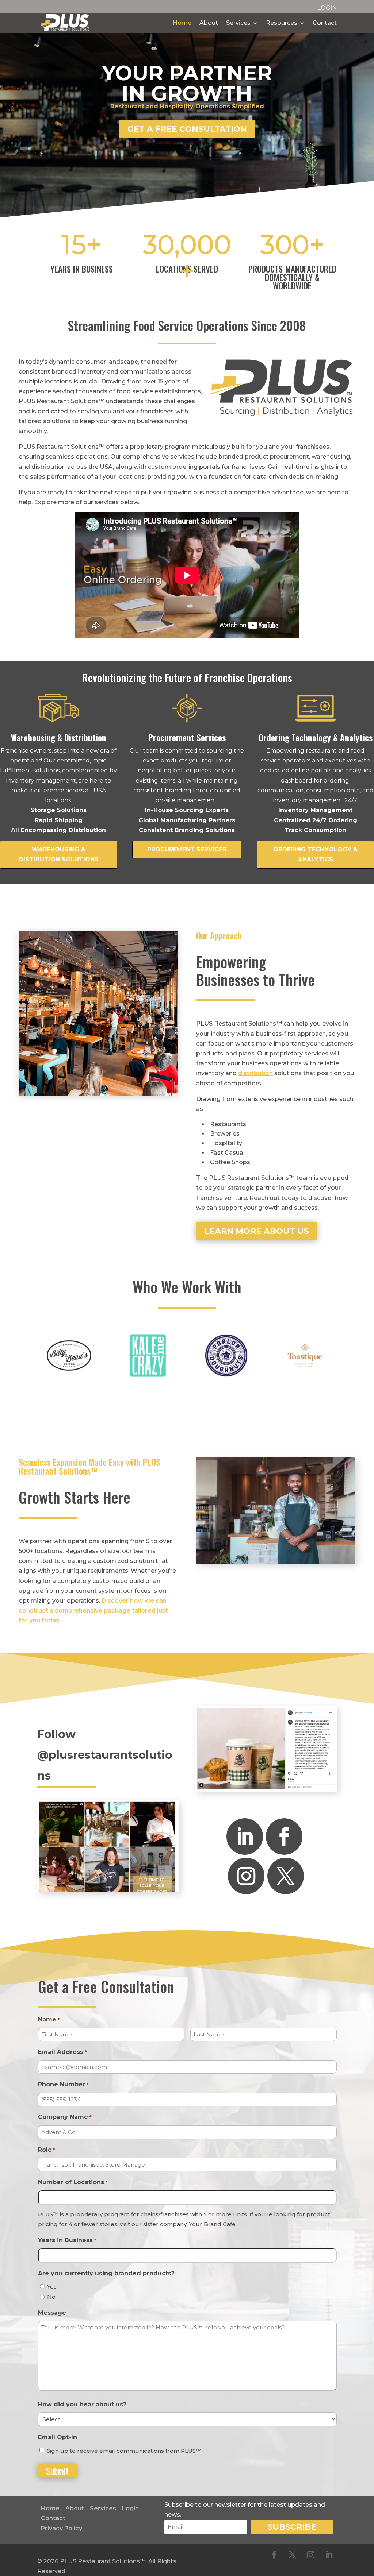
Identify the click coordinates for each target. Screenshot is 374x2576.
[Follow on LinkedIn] (245, 1837)
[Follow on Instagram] (246, 1876)
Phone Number (63, 2084)
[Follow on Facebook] (284, 1837)
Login (130, 2508)
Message (52, 2313)
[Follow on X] (286, 1876)
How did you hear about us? (82, 2404)
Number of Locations (72, 2182)
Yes (52, 2287)
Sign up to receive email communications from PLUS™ (124, 2451)
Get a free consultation (187, 129)
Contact (325, 23)
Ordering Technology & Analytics (315, 854)
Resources (282, 23)
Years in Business (67, 2240)
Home (182, 23)
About (209, 23)
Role (46, 2150)
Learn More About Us (257, 1231)
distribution (255, 1073)
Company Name (64, 2117)
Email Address (62, 2052)
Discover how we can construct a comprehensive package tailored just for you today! (93, 1611)
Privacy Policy (62, 2528)
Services (238, 23)
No (51, 2297)
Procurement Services (187, 849)
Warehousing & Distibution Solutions (59, 854)
